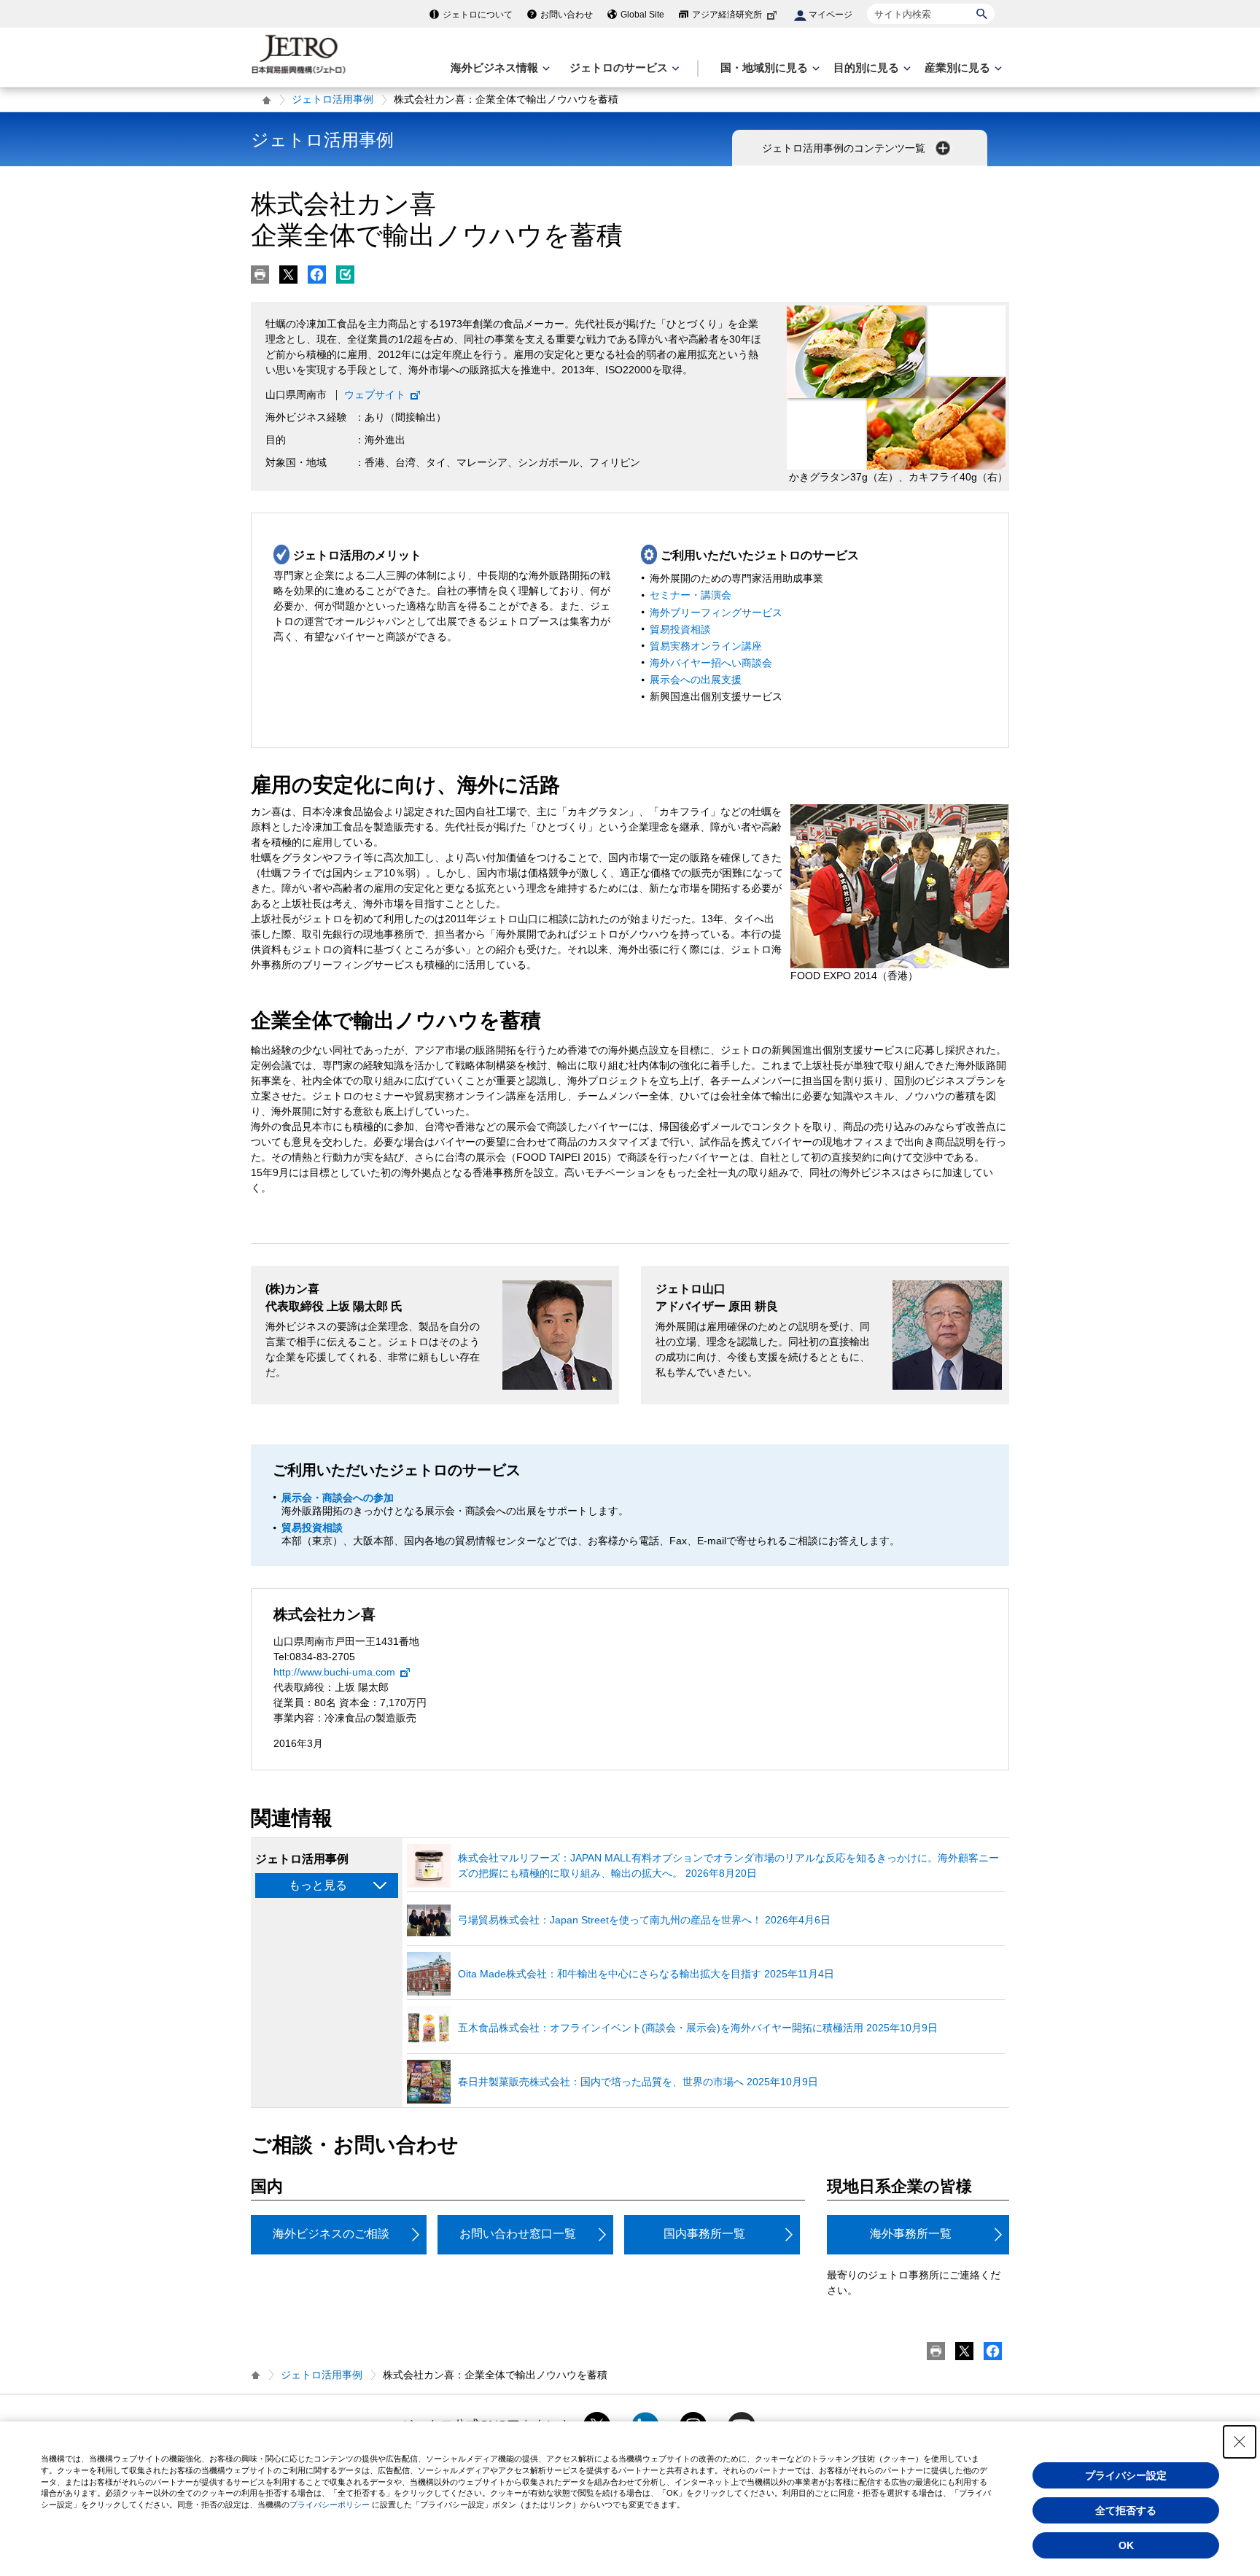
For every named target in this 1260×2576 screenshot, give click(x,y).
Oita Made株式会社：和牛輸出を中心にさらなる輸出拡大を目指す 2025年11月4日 (646, 1974)
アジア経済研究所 (727, 15)
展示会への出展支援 (696, 680)
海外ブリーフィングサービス (716, 612)
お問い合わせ (567, 15)
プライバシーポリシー (330, 2505)
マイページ (831, 15)
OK (1126, 2545)
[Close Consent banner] (1240, 2442)
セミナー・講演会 (691, 595)
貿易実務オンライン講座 (706, 646)
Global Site (642, 15)
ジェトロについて (478, 15)
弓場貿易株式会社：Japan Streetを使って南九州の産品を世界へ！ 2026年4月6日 (644, 1920)
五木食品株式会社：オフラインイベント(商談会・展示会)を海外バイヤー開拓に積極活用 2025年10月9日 (698, 2028)
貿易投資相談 (680, 629)
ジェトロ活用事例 (332, 99)
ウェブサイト (375, 394)
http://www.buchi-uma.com (334, 1672)
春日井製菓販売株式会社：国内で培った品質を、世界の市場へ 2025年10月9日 (638, 2082)
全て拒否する (1126, 2510)
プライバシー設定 (1126, 2475)
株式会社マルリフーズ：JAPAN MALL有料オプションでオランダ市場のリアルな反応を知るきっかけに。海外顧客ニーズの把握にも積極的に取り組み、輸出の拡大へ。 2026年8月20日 (728, 1865)
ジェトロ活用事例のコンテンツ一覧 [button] (845, 148)
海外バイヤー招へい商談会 (711, 663)
